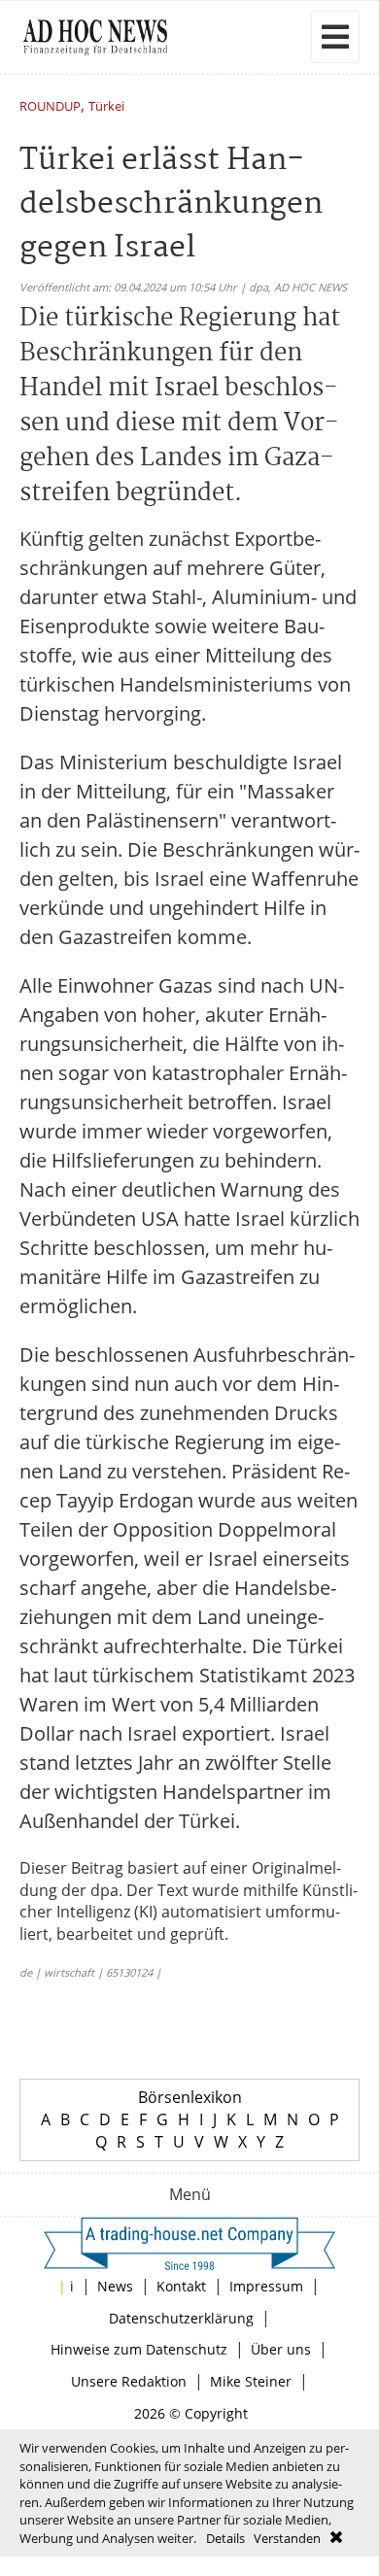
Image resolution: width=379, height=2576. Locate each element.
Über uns (281, 2349)
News (115, 2286)
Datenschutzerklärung (181, 2318)
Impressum (266, 2286)
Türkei (106, 107)
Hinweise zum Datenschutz (139, 2349)
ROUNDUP (50, 107)
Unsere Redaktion (129, 2381)
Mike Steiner (251, 2381)
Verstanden (287, 2538)
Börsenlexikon (190, 2097)
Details (225, 2538)
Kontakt (181, 2286)
